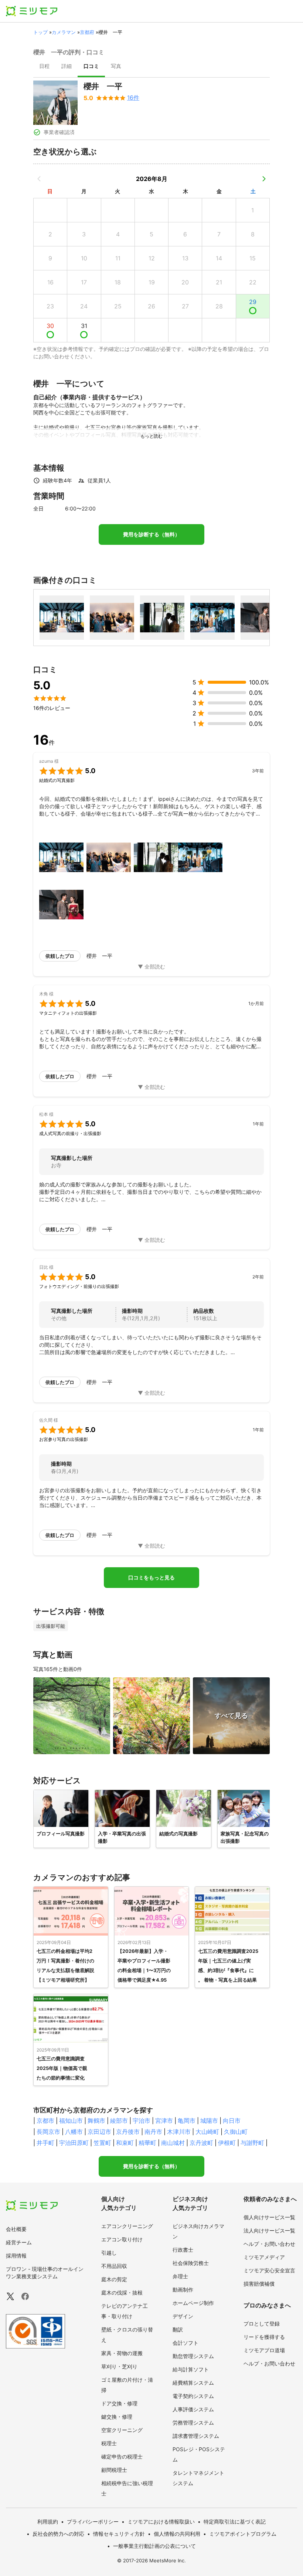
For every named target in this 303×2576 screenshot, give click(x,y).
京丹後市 (128, 2132)
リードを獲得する (264, 2337)
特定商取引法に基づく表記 (235, 2522)
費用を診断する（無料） (151, 534)
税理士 (109, 2443)
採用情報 (16, 2256)
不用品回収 (114, 2266)
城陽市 (209, 2121)
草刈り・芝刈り (119, 2366)
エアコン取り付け (122, 2239)
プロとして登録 (262, 2324)
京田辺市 (99, 2132)
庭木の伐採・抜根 (122, 2293)
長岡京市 (48, 2132)
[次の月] (264, 179)
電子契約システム (193, 2396)
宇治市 (142, 2121)
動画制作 (183, 2290)
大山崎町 (207, 2132)
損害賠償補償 (259, 2284)
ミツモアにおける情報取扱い (161, 2522)
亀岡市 (187, 2121)
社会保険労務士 (191, 2263)
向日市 (232, 2121)
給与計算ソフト (191, 2369)
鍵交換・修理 (117, 2417)
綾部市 (119, 2121)
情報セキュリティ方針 (119, 2534)
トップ (40, 32)
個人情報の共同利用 (177, 2534)
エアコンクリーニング (127, 2226)
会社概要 (16, 2229)
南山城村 (173, 2143)
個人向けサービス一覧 (269, 2217)
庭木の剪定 (114, 2279)
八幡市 (74, 2132)
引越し (109, 2253)
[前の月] (39, 179)
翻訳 (178, 2329)
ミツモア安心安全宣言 (269, 2270)
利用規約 (48, 2522)
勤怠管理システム (193, 2356)
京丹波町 (201, 2143)
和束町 (125, 2143)
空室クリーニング (122, 2430)
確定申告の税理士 (122, 2457)
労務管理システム (193, 2423)
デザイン (183, 2316)
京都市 (45, 2121)
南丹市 (153, 2132)
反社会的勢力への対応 (58, 2534)
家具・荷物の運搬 (122, 2353)
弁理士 (180, 2276)
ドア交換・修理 (119, 2403)
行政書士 (183, 2250)
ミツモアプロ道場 (264, 2350)
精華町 (147, 2143)
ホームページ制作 (193, 2303)
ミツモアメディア (264, 2257)
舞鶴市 (96, 2121)
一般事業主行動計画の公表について (154, 2546)
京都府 (87, 32)
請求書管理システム (196, 2436)
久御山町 (236, 2132)
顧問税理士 (114, 2470)
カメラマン (64, 32)
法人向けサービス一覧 (269, 2230)
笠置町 (102, 2143)
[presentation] (44, 67)
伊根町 (227, 2143)
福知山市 (71, 2121)
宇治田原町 (74, 2143)
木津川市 (179, 2132)
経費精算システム (193, 2383)
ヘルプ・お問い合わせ (269, 2244)
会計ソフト (185, 2343)
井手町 (45, 2143)
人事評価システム (193, 2409)
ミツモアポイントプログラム (243, 2534)
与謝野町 (252, 2143)
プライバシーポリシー (93, 2522)
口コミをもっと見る (151, 1578)
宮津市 (164, 2121)
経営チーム (19, 2242)
